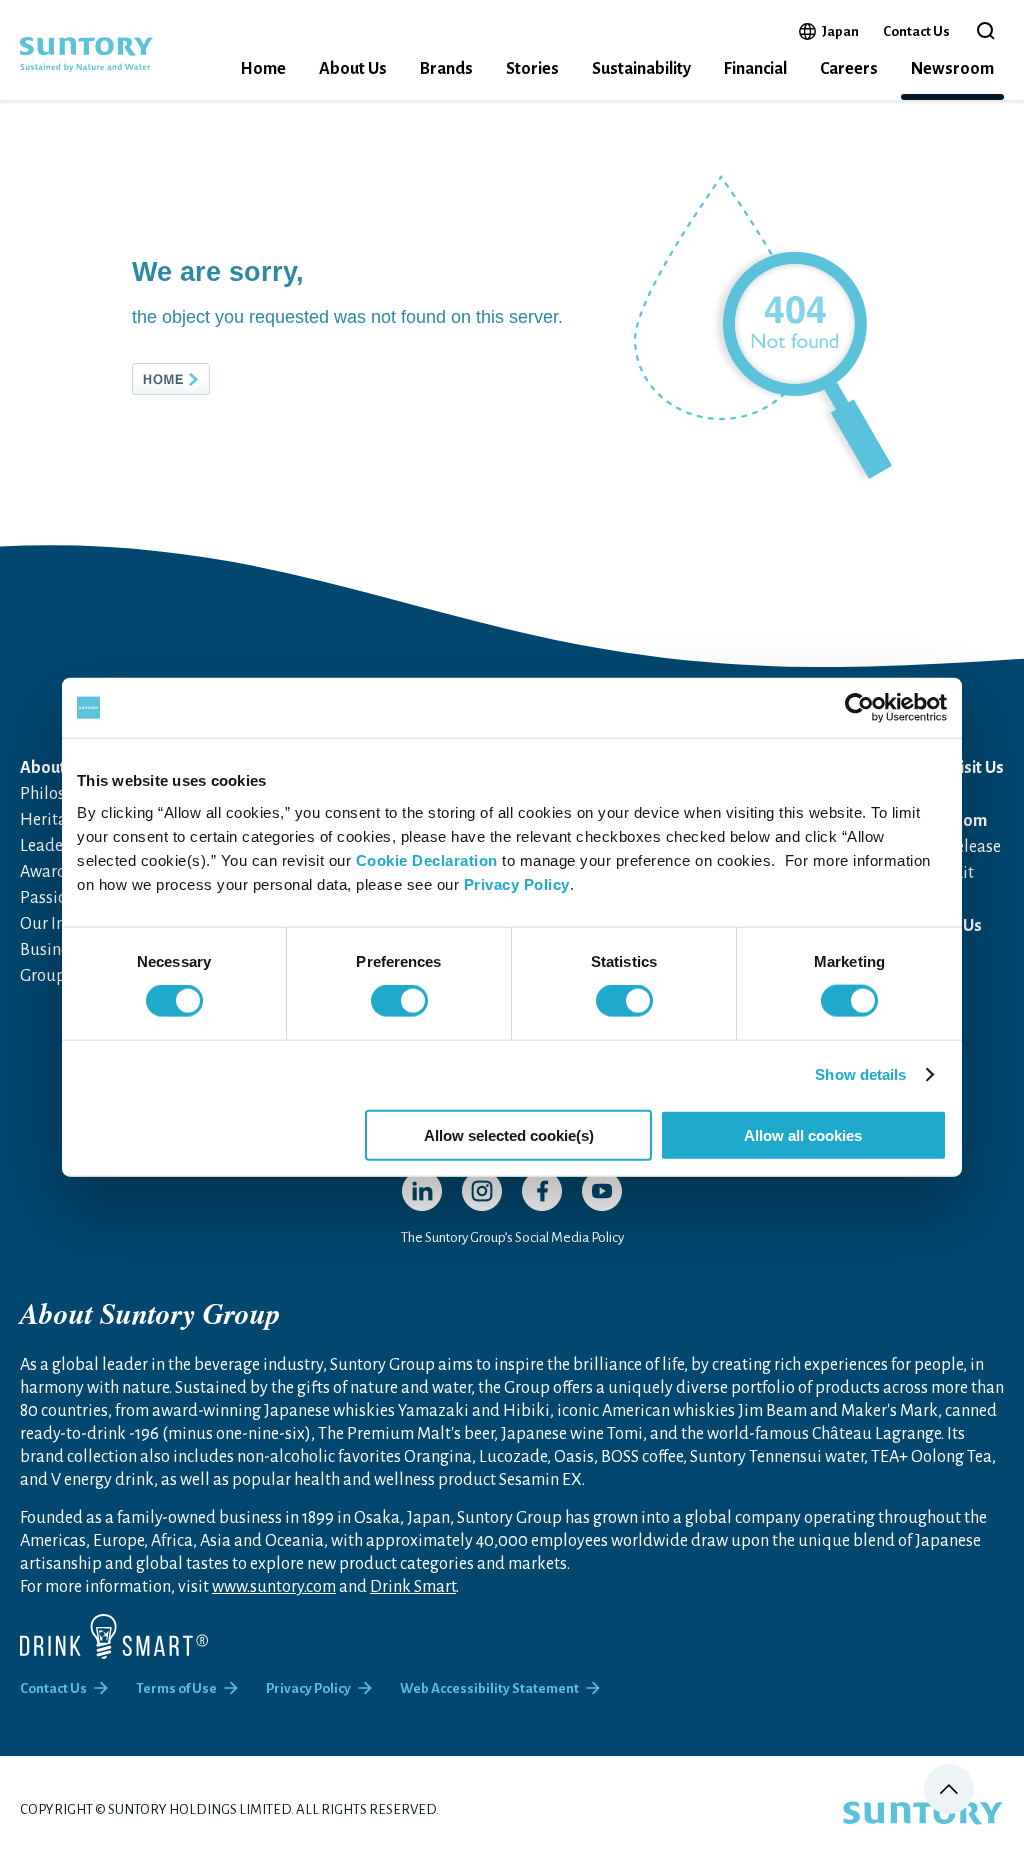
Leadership (60, 846)
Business (51, 950)
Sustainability (641, 69)
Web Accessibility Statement (489, 1688)
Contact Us (916, 31)
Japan (840, 31)
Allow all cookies (803, 1134)
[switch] (399, 1001)
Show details (860, 1074)
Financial (755, 69)
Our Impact (61, 924)
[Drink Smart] (114, 1636)
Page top (949, 1789)
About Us (353, 69)
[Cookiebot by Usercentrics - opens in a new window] (859, 708)
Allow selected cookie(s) (509, 1134)
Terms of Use (176, 1688)
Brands (446, 69)
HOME (204, 379)
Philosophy (60, 794)
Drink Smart (413, 1587)
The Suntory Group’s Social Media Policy (512, 1237)
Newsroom (952, 69)
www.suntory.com (274, 1587)
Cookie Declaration (427, 859)
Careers (849, 69)
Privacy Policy (517, 883)
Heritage (52, 820)
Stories (532, 69)
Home (263, 69)
